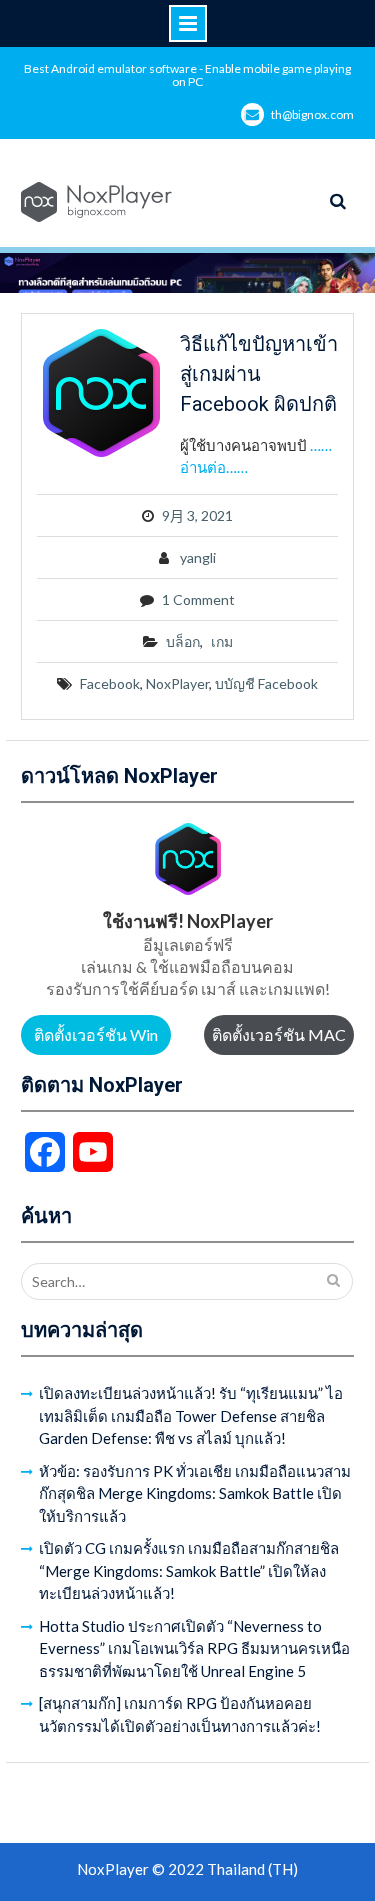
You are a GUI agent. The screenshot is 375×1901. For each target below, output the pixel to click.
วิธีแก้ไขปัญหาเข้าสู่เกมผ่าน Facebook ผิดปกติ (259, 374)
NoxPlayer (177, 683)
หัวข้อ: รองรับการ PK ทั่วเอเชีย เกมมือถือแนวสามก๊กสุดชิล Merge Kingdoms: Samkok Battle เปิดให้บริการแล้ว (195, 1493)
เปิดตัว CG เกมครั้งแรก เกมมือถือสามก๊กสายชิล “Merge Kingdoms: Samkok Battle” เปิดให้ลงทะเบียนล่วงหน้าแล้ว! (189, 1570)
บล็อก (183, 641)
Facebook (110, 683)
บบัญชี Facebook (266, 683)
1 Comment (198, 599)
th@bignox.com (312, 114)
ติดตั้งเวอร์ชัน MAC (279, 1034)
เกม (222, 641)
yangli (198, 557)
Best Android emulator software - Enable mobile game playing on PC (187, 75)
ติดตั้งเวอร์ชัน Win (96, 1034)
